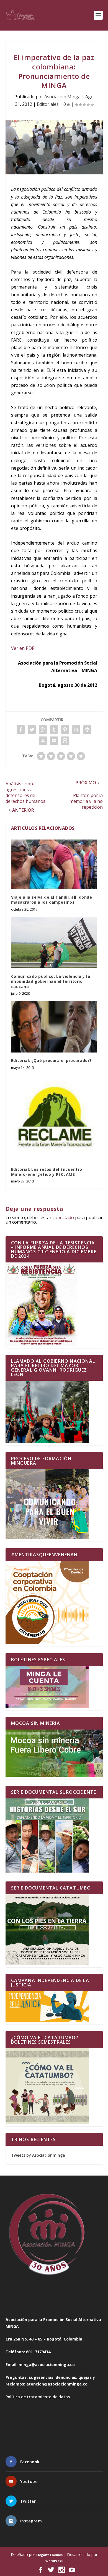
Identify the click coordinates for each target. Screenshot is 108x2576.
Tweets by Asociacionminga (38, 2155)
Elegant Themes (49, 2555)
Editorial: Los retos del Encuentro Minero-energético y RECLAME (47, 1172)
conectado (63, 1217)
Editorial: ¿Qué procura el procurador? (51, 1060)
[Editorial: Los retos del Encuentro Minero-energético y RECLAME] (54, 1118)
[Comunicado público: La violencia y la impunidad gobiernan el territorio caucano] (54, 943)
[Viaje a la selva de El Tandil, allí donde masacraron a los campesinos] (54, 864)
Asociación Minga (62, 97)
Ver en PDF (23, 648)
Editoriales (48, 104)
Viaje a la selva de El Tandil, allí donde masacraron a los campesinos (52, 900)
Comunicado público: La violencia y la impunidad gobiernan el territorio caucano (51, 981)
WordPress (54, 2561)
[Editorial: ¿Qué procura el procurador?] (54, 1027)
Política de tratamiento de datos (38, 2397)
